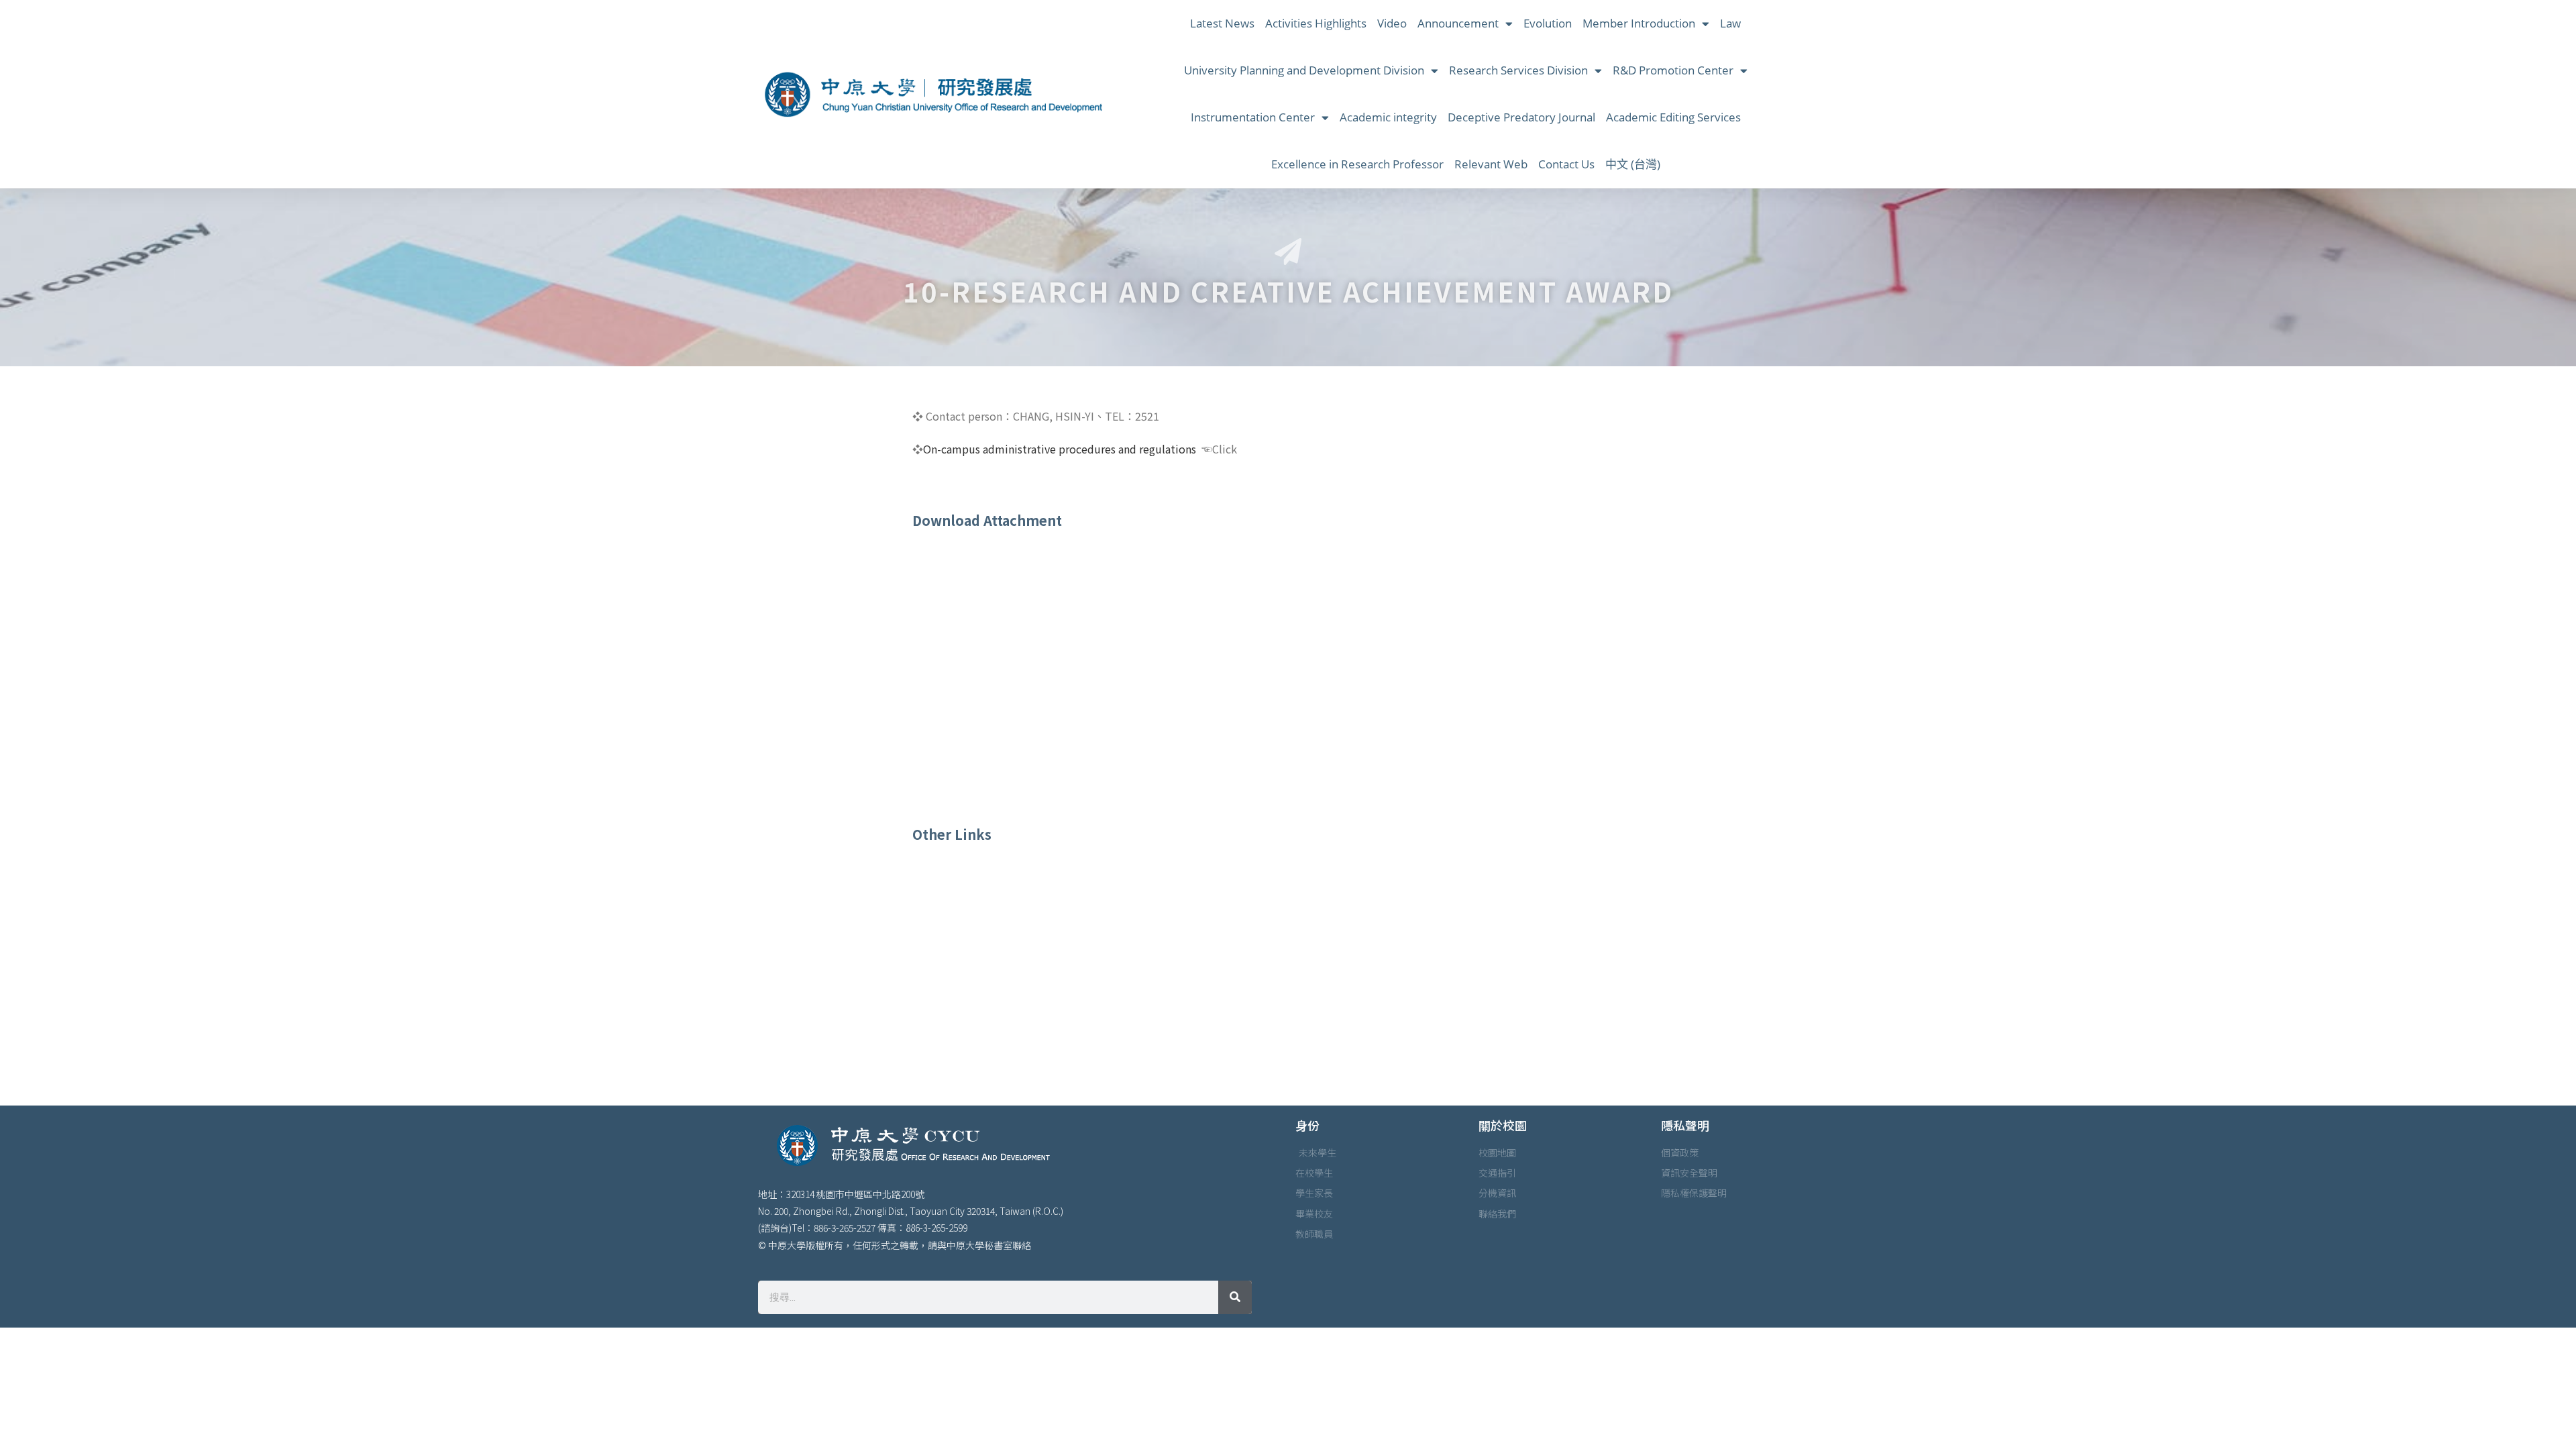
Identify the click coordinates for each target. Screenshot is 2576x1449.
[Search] (1235, 1297)
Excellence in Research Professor (1357, 164)
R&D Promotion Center (1673, 70)
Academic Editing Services (1673, 117)
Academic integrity (1388, 117)
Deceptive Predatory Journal (1521, 117)
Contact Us (1566, 164)
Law (1730, 23)
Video (1392, 23)
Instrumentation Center (1253, 117)
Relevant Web (1491, 164)
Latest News (1222, 23)
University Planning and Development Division (1304, 70)
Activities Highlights (1316, 23)
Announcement (1458, 23)
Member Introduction (1639, 23)
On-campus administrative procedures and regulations (1060, 449)
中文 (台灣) (1633, 164)
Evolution (1548, 23)
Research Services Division (1518, 70)
